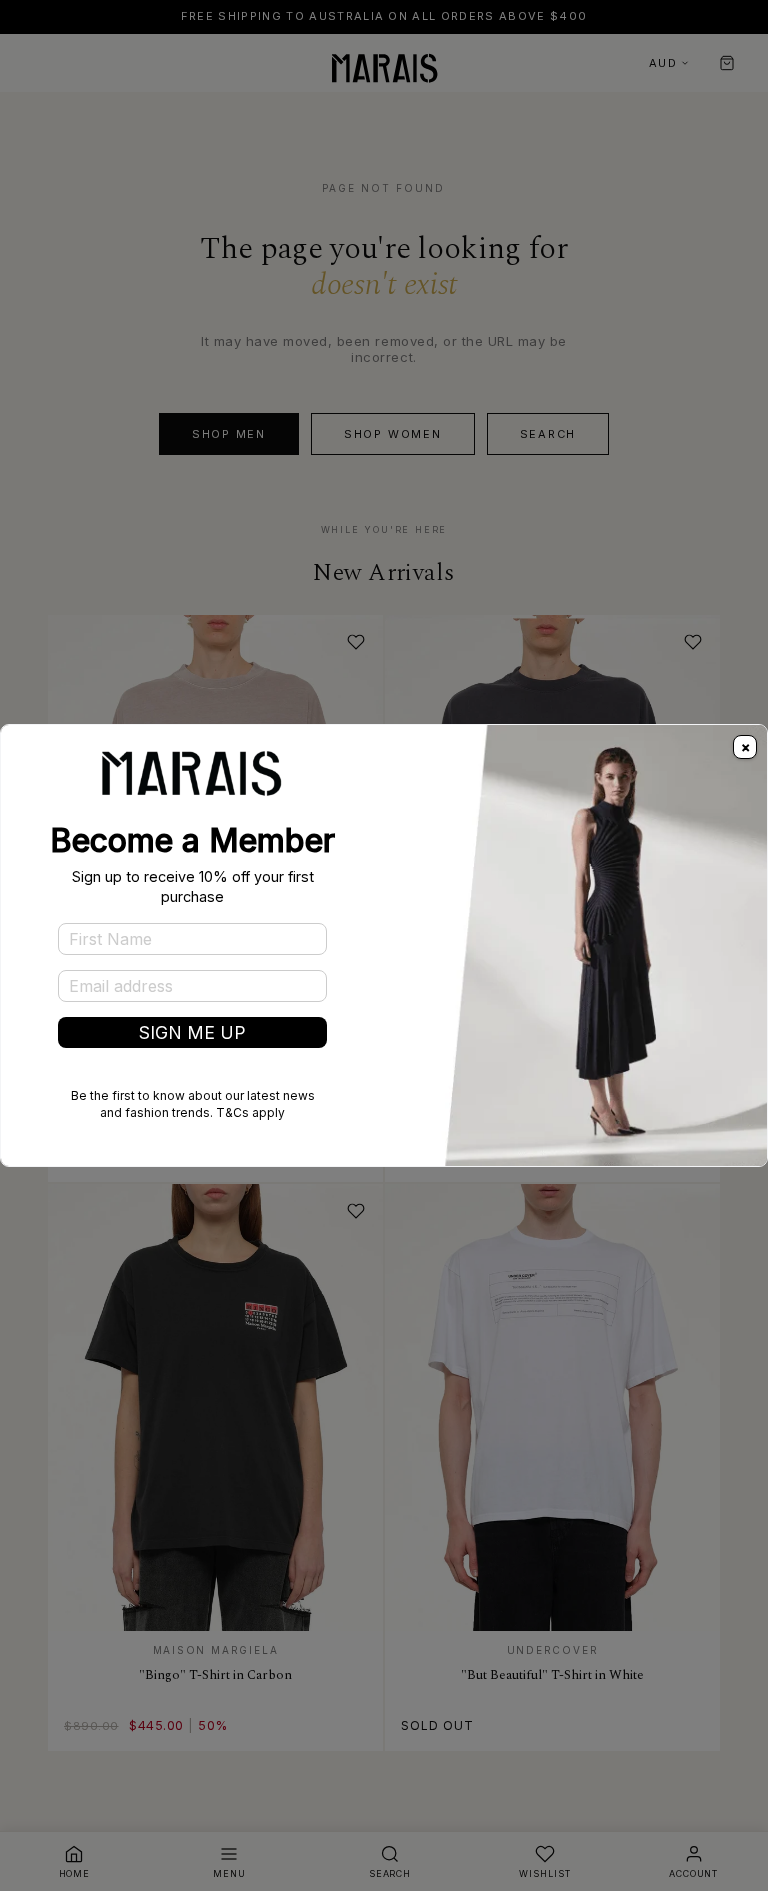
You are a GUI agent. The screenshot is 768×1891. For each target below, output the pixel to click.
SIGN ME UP (192, 1032)
